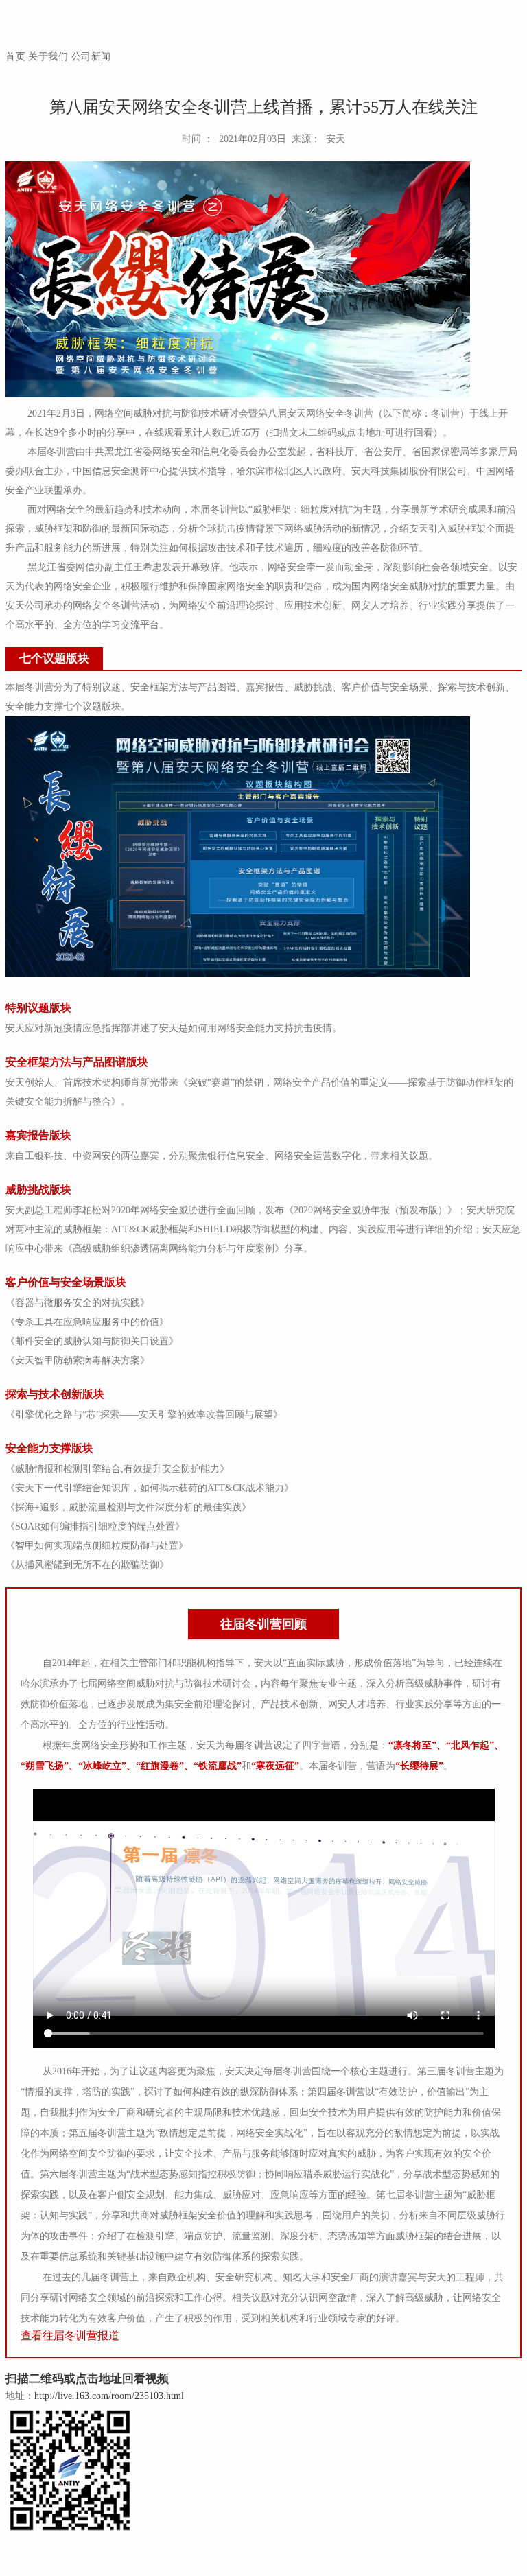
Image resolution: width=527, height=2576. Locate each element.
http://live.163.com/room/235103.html (109, 2396)
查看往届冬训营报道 (70, 2335)
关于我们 (48, 57)
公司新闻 (91, 57)
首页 (15, 57)
